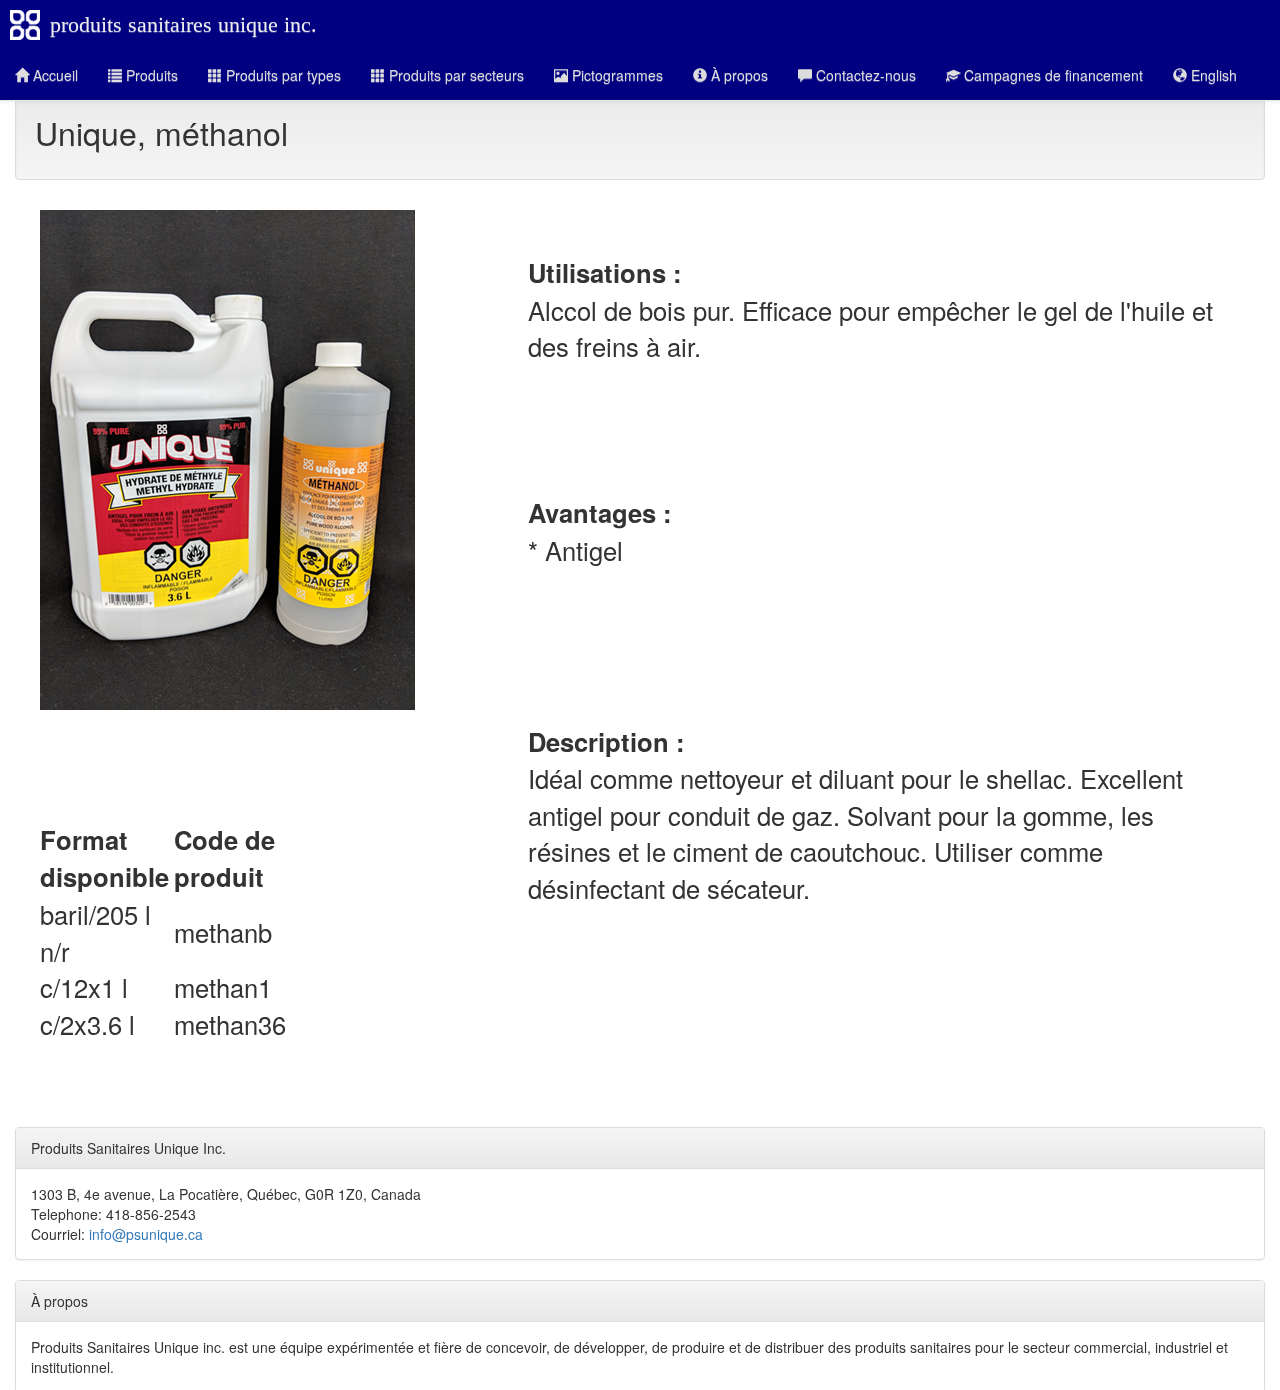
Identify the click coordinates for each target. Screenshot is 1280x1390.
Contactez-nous (864, 75)
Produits (150, 75)
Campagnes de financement (1051, 75)
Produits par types (281, 75)
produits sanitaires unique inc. (183, 24)
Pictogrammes (615, 75)
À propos (737, 75)
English (1212, 75)
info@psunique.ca (146, 1234)
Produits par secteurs (454, 75)
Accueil (53, 75)
